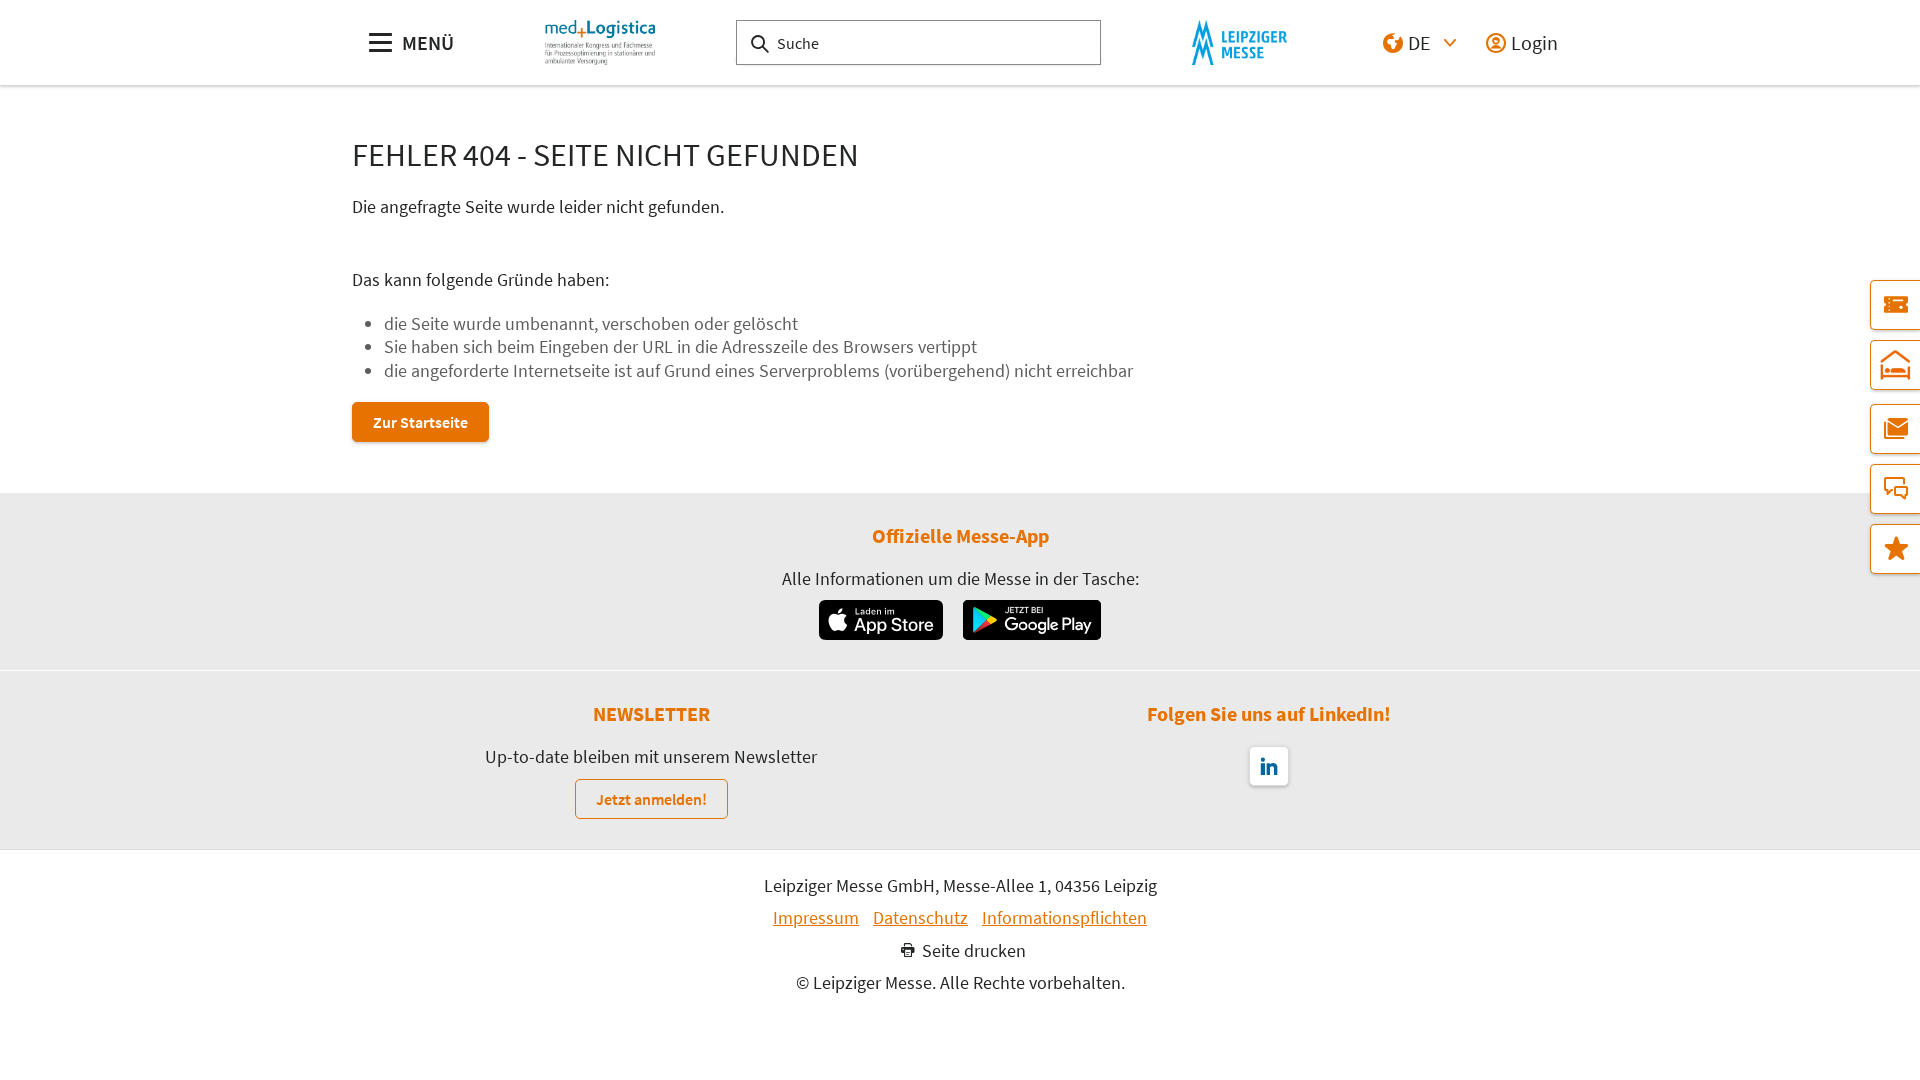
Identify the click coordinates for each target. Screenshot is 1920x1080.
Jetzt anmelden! (651, 799)
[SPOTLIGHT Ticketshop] (1895, 305)
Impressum (816, 918)
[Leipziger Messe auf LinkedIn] (1269, 766)
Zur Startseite (420, 422)
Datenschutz (920, 918)
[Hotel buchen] (1895, 365)
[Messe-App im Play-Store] (1032, 620)
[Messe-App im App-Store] (880, 620)
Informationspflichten (1064, 918)
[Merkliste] (1895, 549)
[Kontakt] (1895, 489)
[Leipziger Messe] (1239, 42)
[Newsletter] (1895, 429)
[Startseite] (600, 42)
